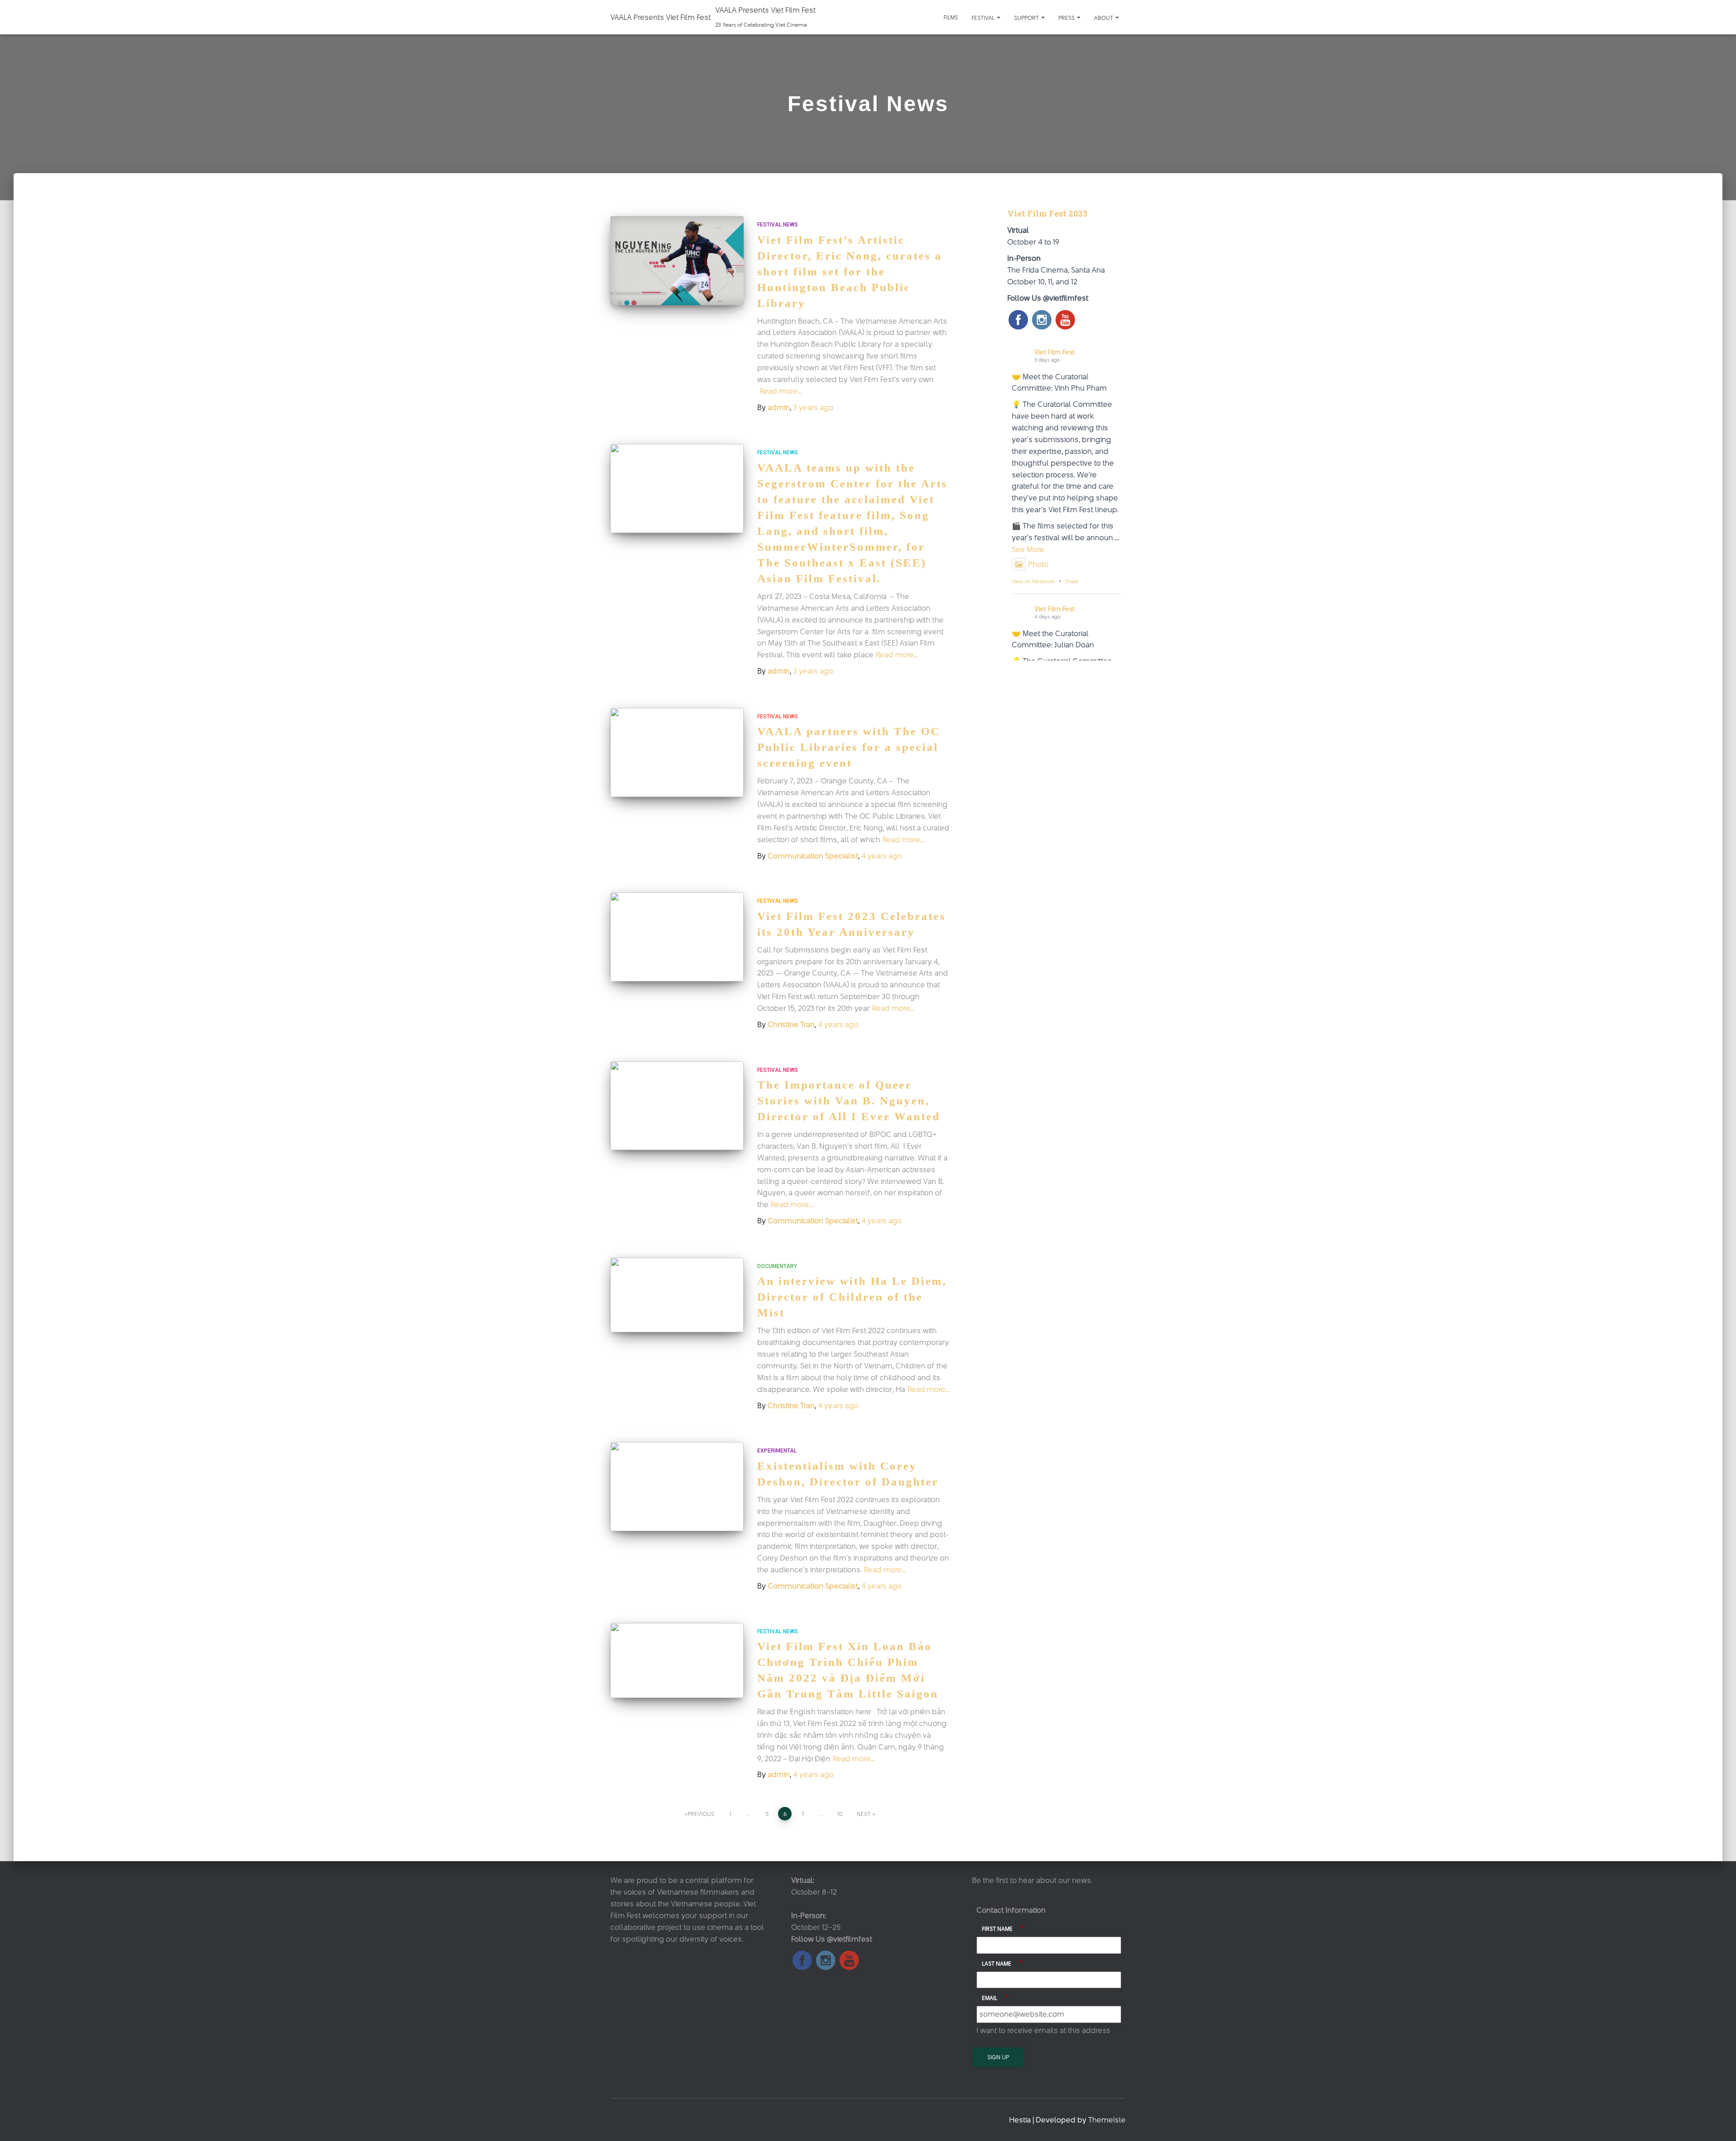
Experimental (777, 1451)
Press (1067, 18)
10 (840, 1814)
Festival (984, 18)
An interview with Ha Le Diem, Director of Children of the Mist (852, 1297)
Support (1027, 18)
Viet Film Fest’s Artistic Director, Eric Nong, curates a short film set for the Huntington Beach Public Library (850, 271)
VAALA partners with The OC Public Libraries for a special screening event (849, 747)
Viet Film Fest (1054, 352)
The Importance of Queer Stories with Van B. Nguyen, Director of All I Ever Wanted (849, 1101)
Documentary (777, 1266)
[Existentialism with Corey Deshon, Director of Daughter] (677, 1487)
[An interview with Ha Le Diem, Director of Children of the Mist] (677, 1295)
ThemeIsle (1107, 2120)
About (1104, 18)
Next (864, 1814)
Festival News (778, 225)
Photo (1038, 564)
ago (813, 407)
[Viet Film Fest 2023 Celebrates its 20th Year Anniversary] (677, 937)
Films (951, 17)
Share (1071, 581)
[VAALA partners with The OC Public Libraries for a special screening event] (677, 752)
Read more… (781, 391)
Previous (701, 1814)
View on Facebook (1033, 581)
